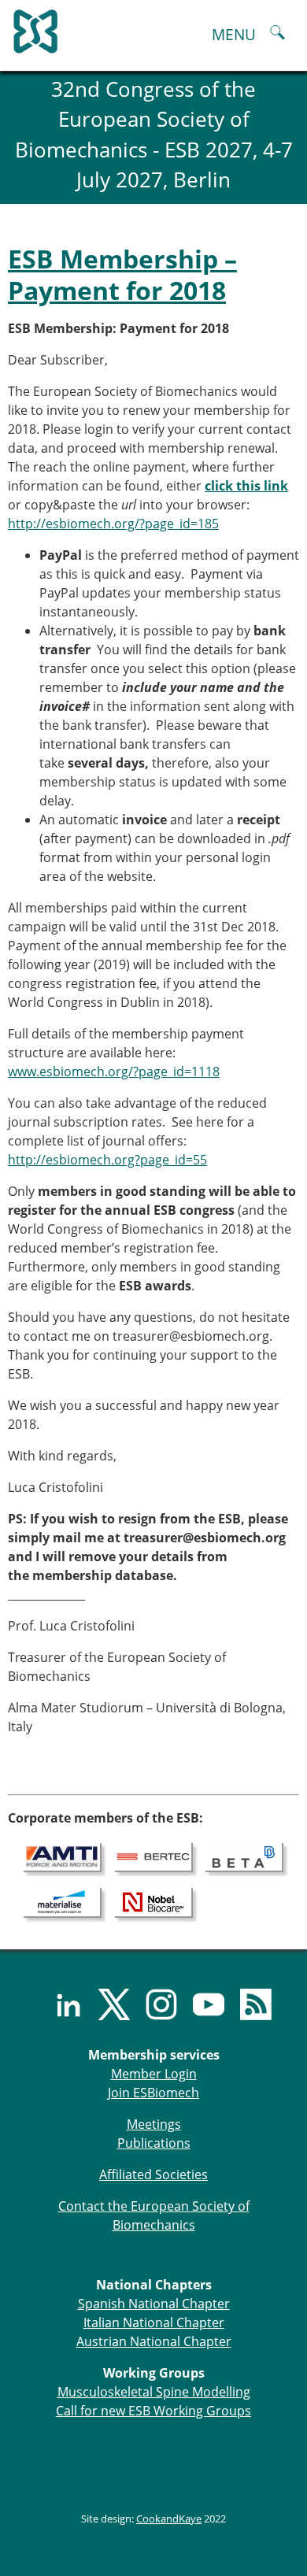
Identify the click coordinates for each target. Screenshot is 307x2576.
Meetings (154, 2124)
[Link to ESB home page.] (153, 28)
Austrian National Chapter (154, 2341)
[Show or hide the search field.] (277, 34)
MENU (234, 34)
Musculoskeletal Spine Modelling (154, 2392)
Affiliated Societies (153, 2174)
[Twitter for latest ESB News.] (106, 2004)
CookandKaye (169, 2519)
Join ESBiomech (153, 2093)
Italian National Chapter (154, 2322)
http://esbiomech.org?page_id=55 (107, 1160)
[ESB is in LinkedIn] (59, 2004)
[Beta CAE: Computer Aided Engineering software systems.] (244, 1856)
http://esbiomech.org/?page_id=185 (113, 524)
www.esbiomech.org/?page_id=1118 (114, 1071)
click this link (246, 486)
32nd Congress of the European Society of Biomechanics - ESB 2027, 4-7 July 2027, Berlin (154, 135)
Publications (154, 2143)
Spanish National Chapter (154, 2304)
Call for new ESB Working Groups (153, 2411)
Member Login (154, 2074)
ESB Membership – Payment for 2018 (122, 274)
